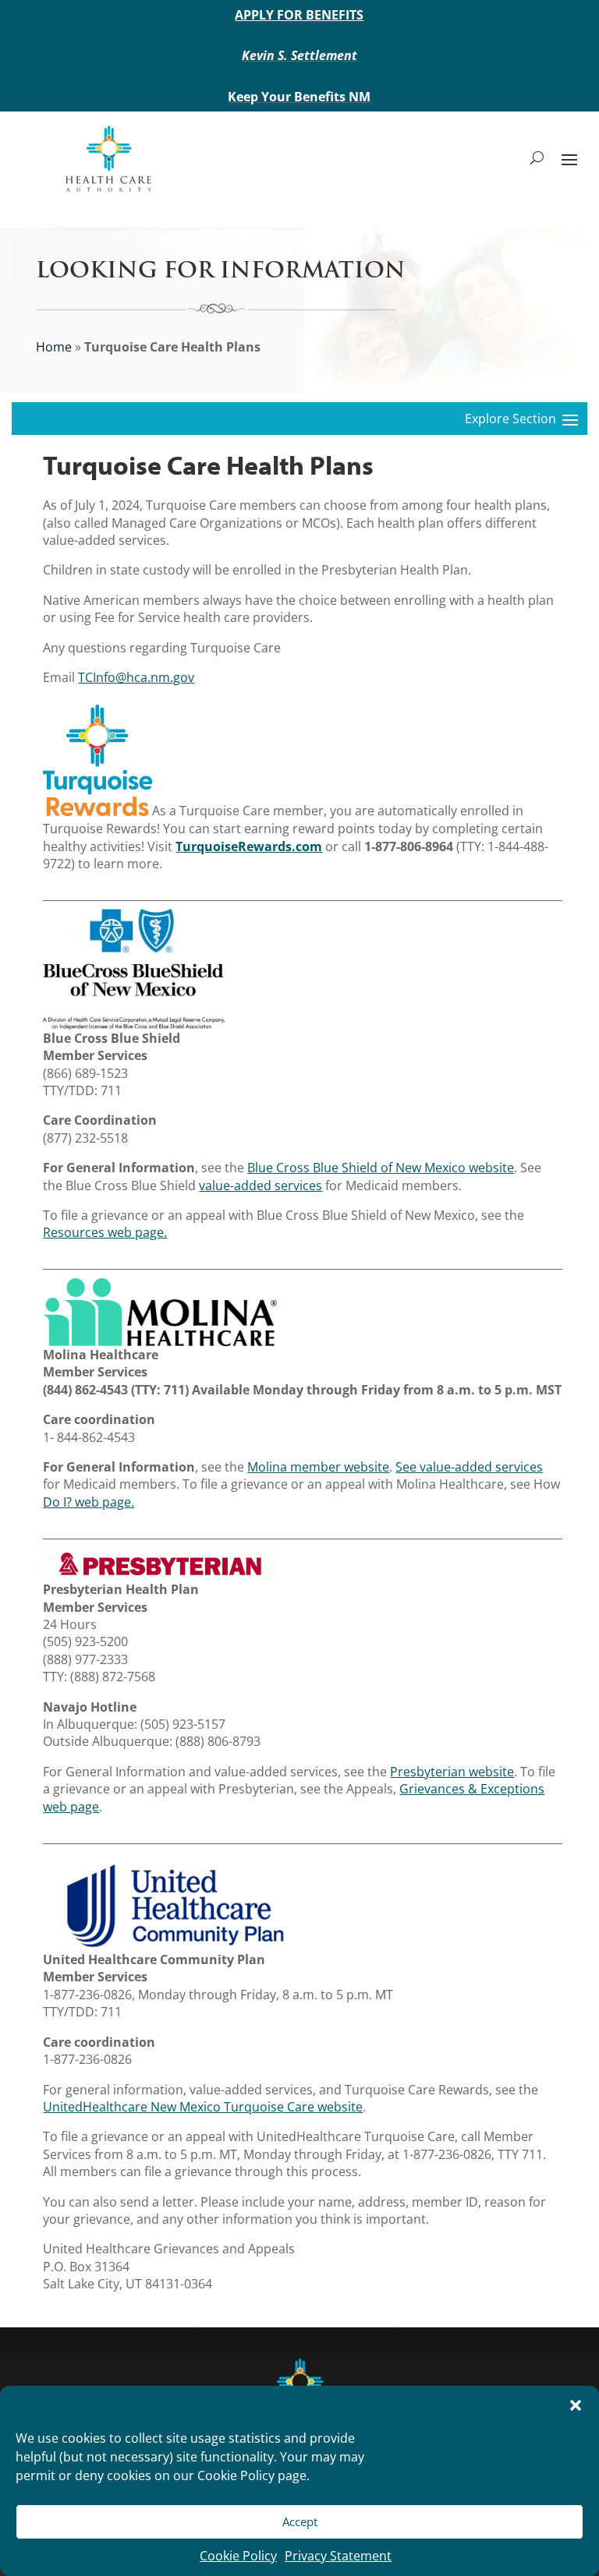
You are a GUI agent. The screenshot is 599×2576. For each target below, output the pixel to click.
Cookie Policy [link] (238, 2556)
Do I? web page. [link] (89, 1502)
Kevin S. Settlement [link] (299, 55)
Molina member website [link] (318, 1467)
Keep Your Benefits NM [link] (299, 97)
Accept (300, 2521)
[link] (108, 158)
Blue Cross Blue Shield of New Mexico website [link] (381, 1168)
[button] (576, 2405)
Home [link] (54, 347)
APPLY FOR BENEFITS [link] (299, 15)
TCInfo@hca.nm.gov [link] (136, 677)
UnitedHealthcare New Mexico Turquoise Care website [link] (203, 2107)
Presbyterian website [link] (452, 1772)
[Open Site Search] (537, 158)
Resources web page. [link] (105, 1232)
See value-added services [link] (469, 1467)
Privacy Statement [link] (338, 2556)
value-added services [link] (261, 1186)
